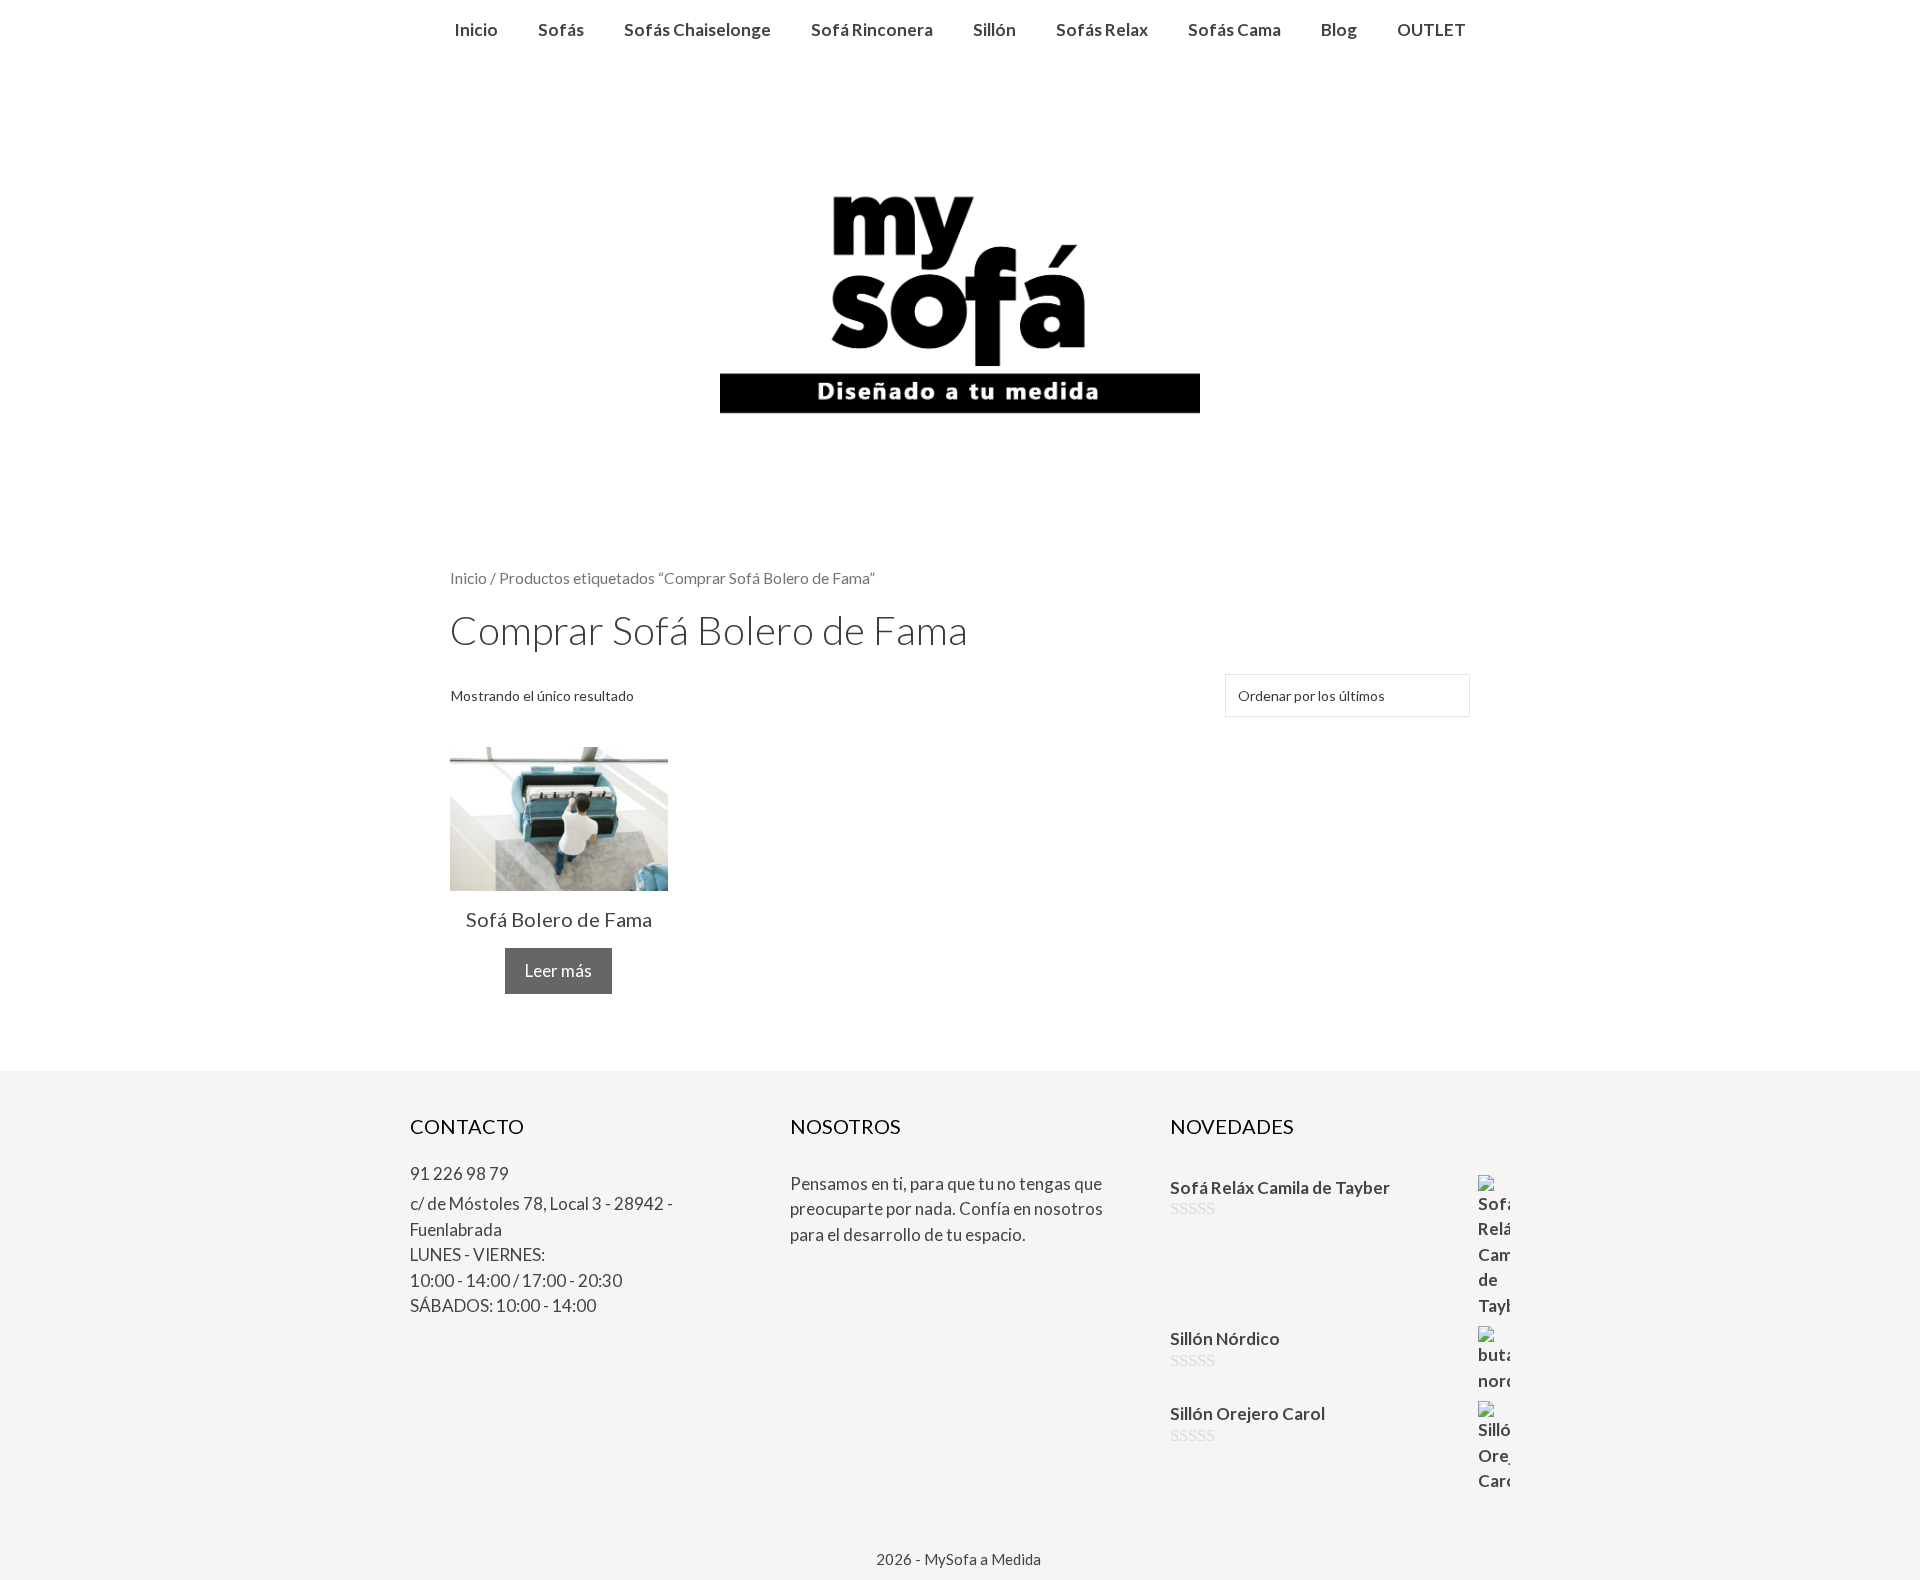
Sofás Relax (1102, 29)
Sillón (994, 29)
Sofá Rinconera (872, 29)
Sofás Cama (1234, 29)
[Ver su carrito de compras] (960, 90)
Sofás (561, 29)
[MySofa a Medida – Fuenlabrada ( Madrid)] (960, 311)
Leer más (558, 970)
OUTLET (1431, 29)
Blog (1339, 29)
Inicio (476, 29)
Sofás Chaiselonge (697, 29)
